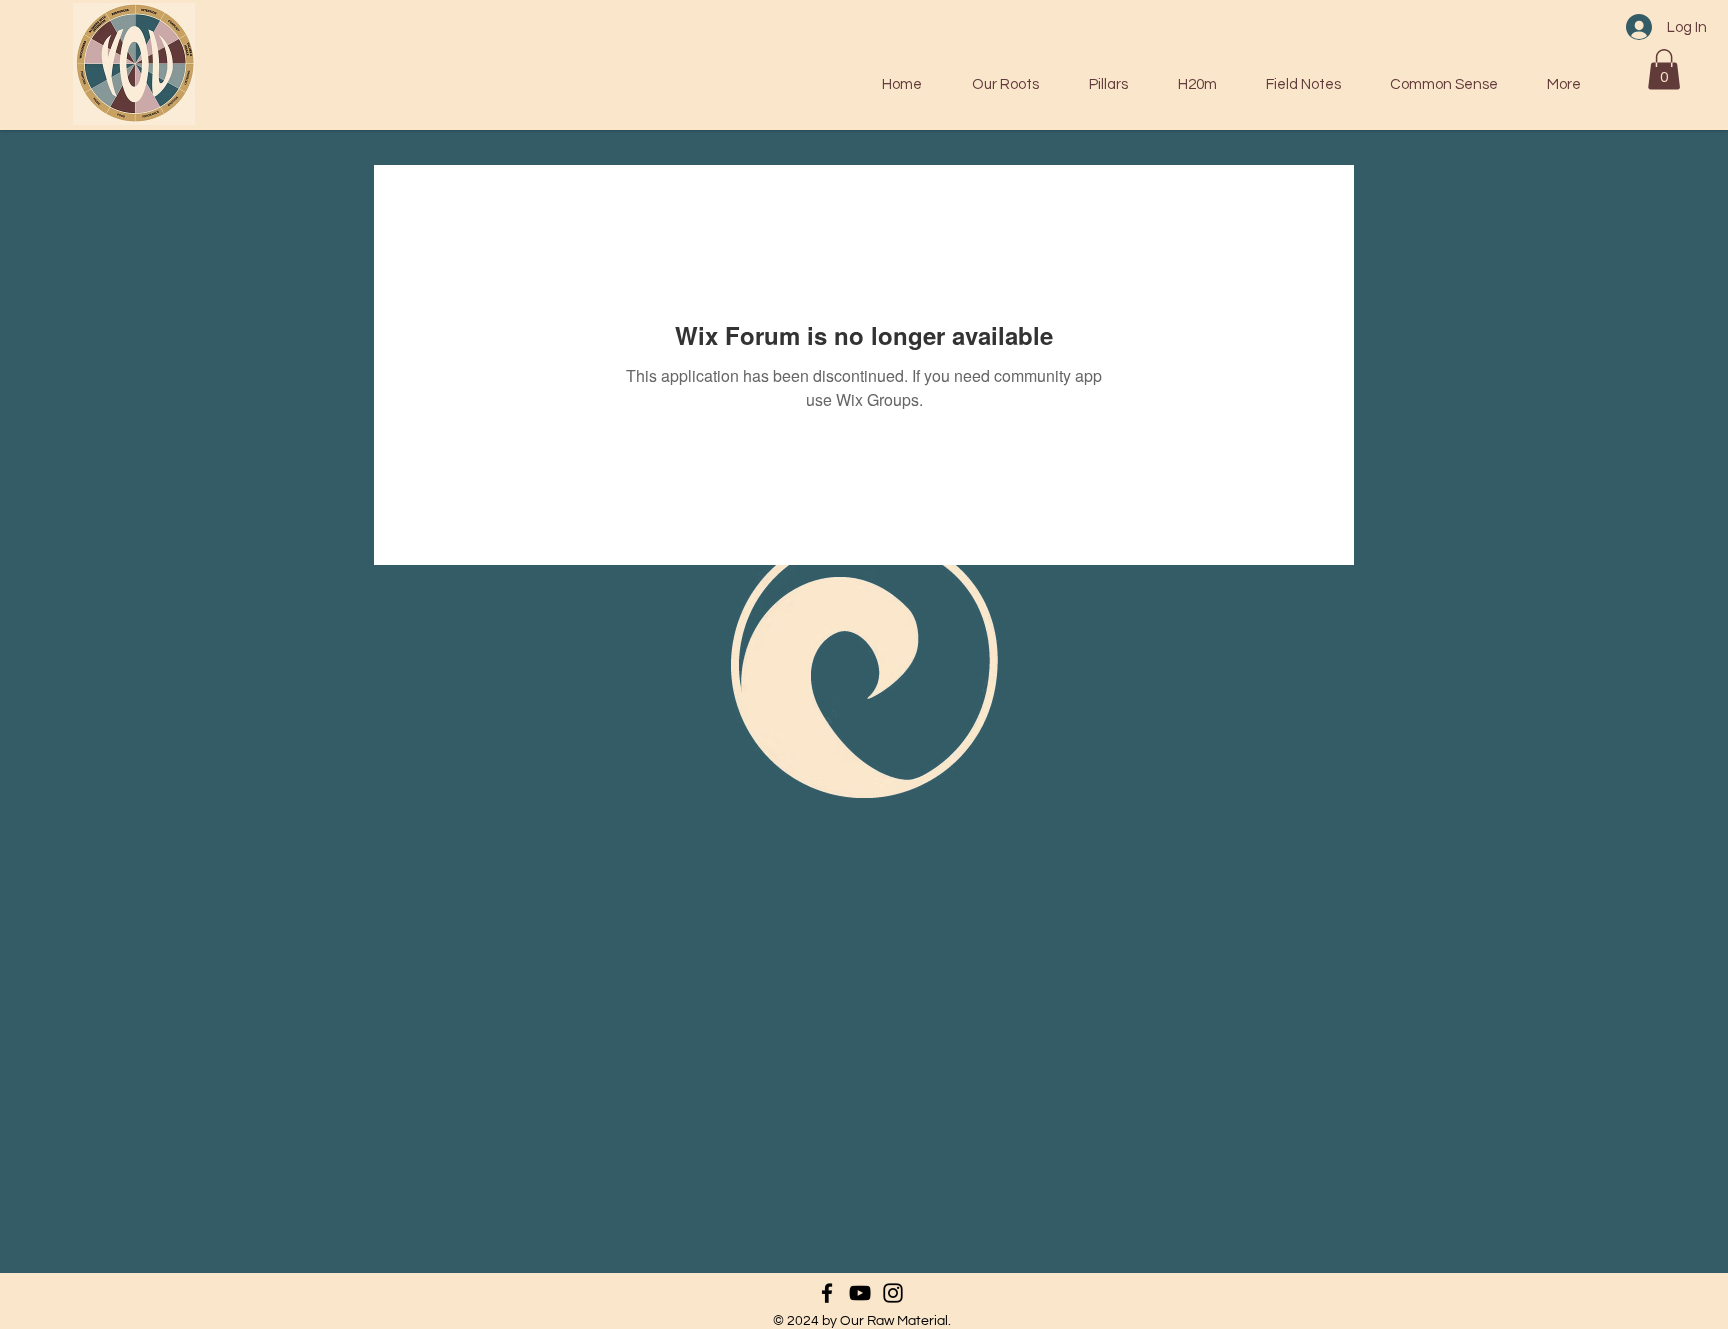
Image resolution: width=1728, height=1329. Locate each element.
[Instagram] (893, 1293)
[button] (1664, 69)
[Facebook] (827, 1293)
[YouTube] (860, 1293)
